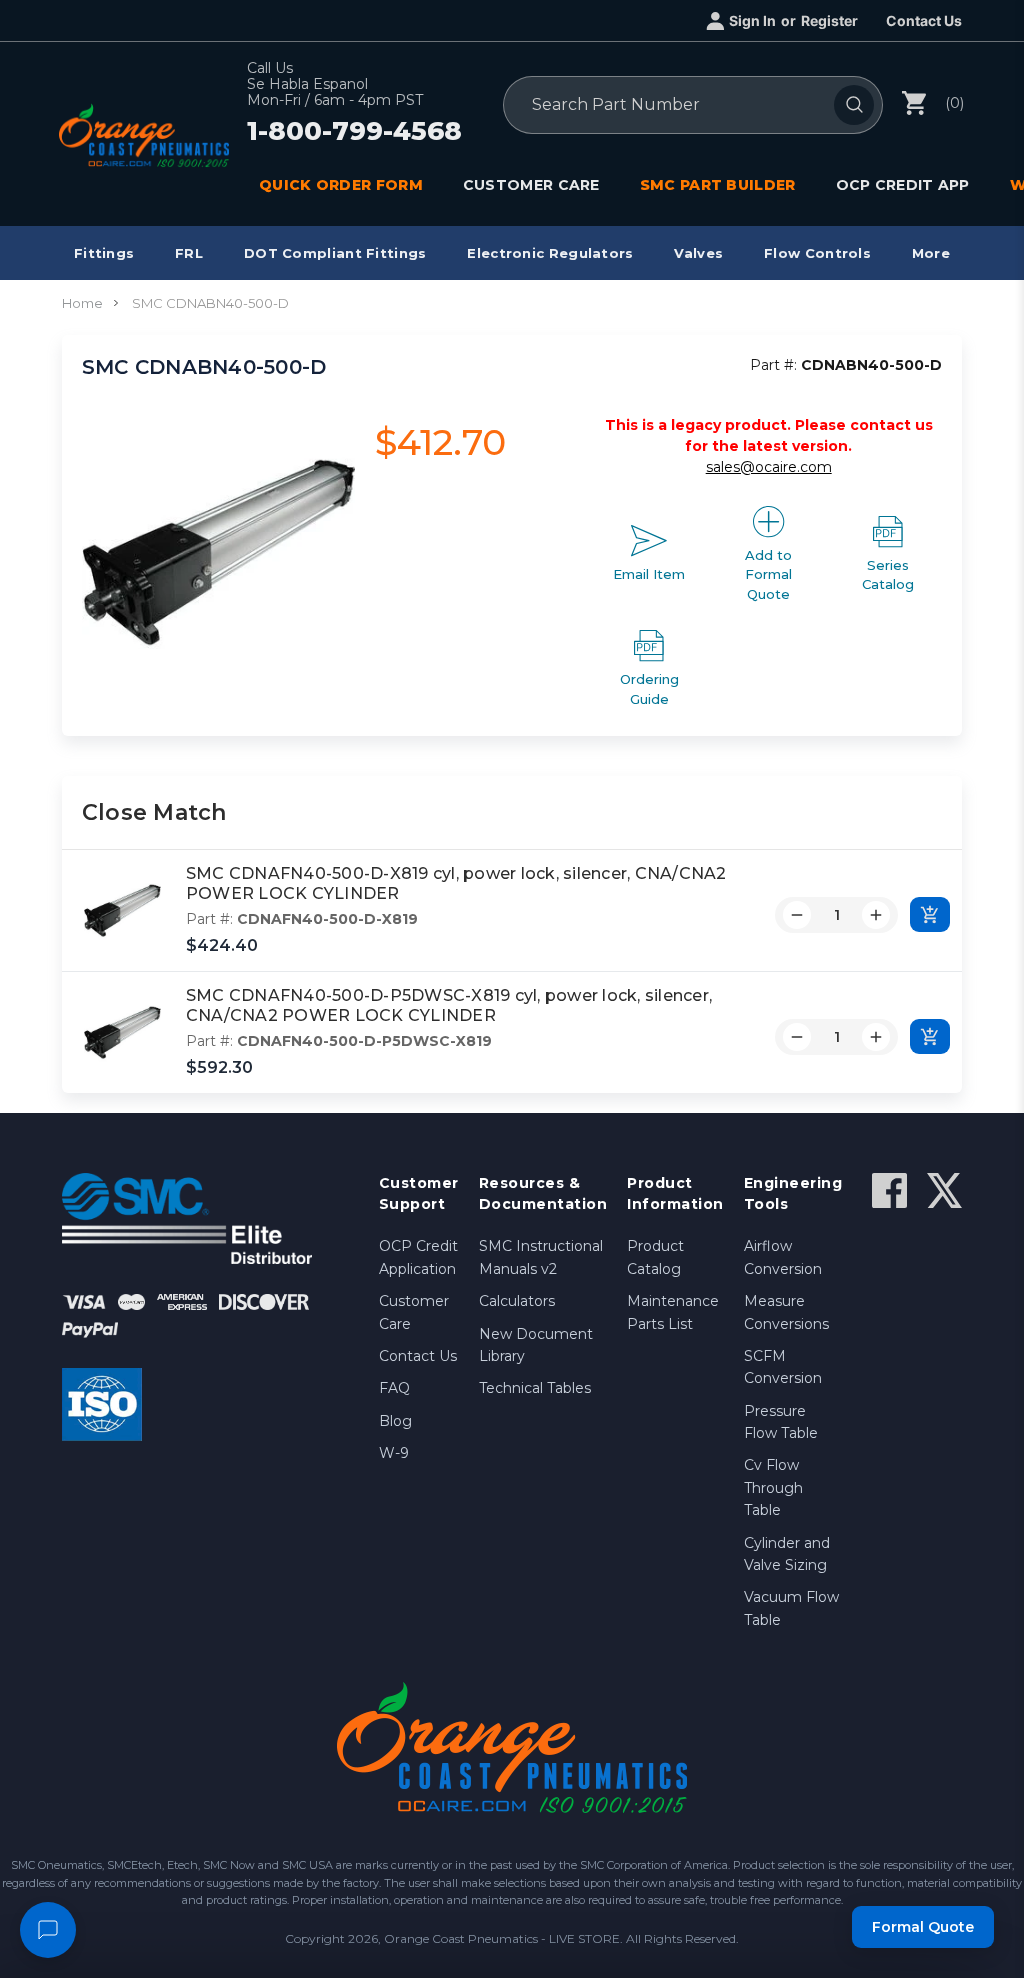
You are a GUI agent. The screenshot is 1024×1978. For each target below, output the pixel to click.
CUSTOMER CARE (531, 185)
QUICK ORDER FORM (341, 185)
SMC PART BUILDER (718, 185)
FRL (189, 253)
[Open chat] (48, 1930)
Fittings (104, 253)
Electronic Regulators (550, 253)
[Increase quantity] (876, 915)
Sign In (752, 20)
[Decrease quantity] (797, 915)
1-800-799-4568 (354, 132)
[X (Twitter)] (944, 1190)
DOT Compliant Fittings (335, 253)
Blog (395, 1421)
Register (829, 20)
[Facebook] (889, 1190)
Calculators (517, 1301)
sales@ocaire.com (769, 467)
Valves (698, 253)
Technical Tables (535, 1388)
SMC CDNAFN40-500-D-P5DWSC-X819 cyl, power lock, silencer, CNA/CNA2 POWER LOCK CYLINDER (449, 1006)
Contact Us (924, 20)
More (931, 253)
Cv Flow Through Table (773, 1487)
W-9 (394, 1453)
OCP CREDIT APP (903, 185)
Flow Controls (817, 253)
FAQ (394, 1388)
